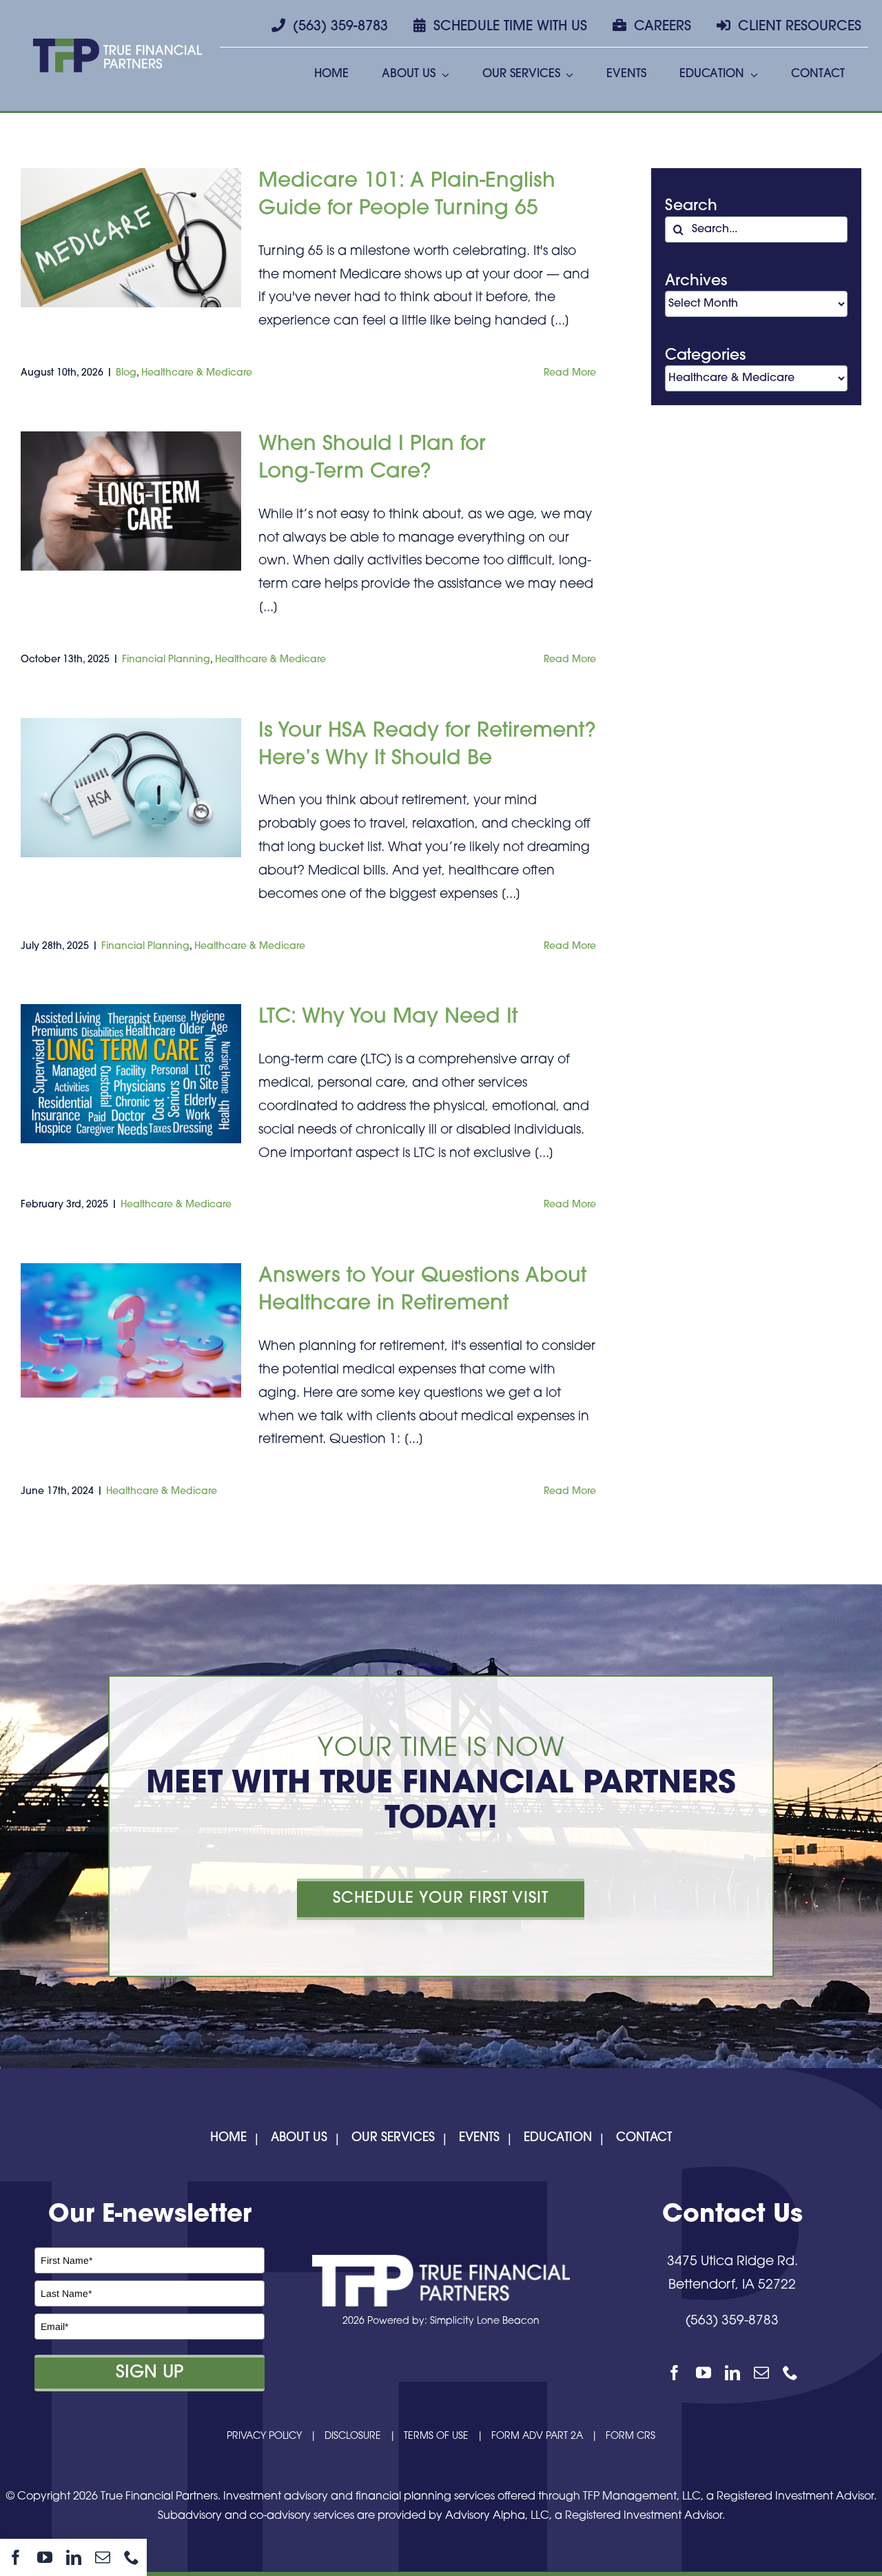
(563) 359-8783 (732, 2321)
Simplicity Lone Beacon (485, 2321)
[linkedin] (74, 2557)
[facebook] (16, 2557)
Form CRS (630, 2436)
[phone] (132, 2557)
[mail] (103, 2557)
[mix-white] (117, 45)
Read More (570, 373)
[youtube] (45, 2557)
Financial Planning (166, 660)
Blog (126, 373)
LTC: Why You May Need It (388, 1018)
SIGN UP (150, 2373)
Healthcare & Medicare (197, 373)
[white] (441, 2261)
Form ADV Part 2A (537, 2436)
